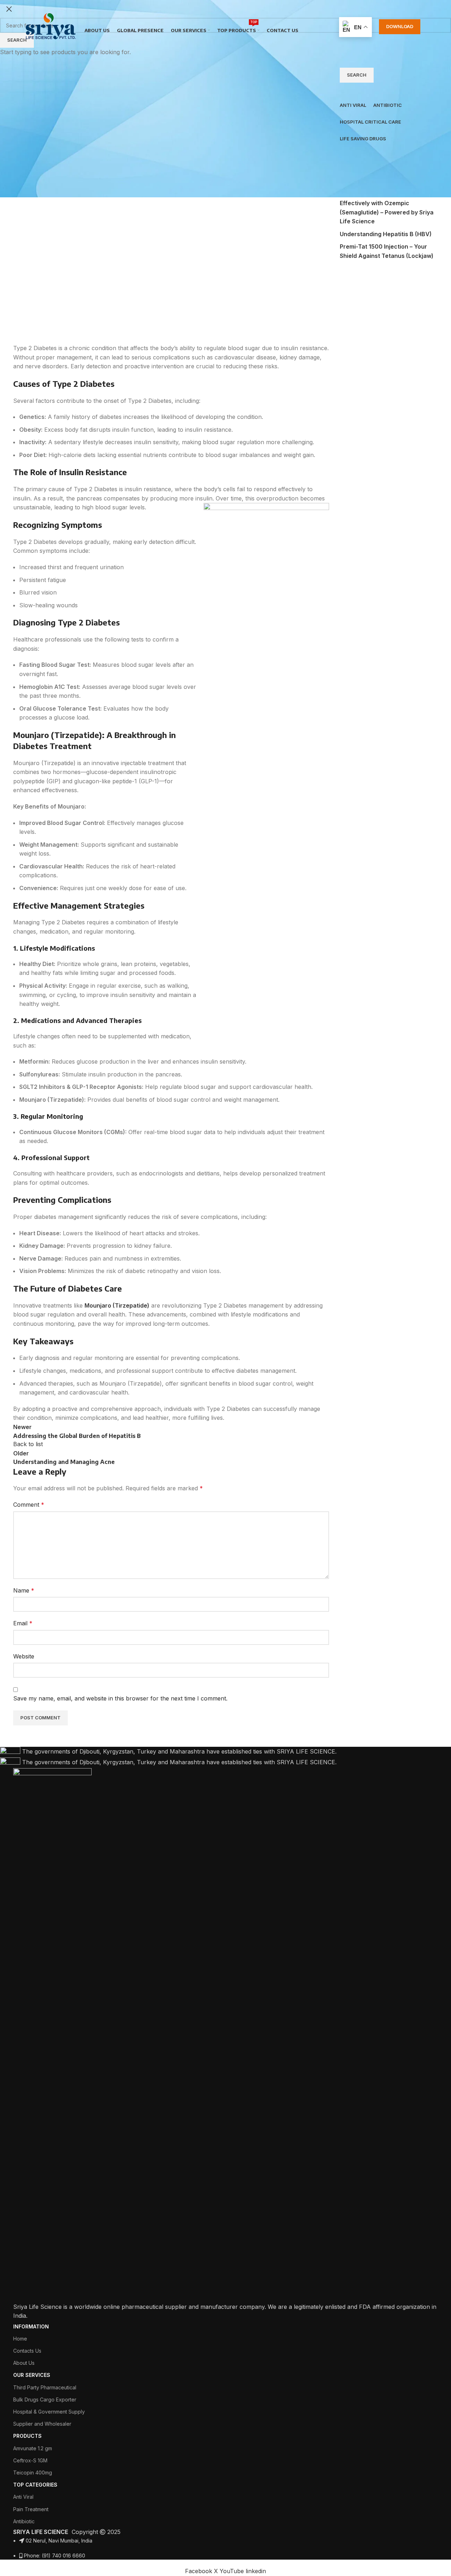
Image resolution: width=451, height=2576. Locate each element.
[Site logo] (51, 26)
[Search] (427, 27)
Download (400, 26)
